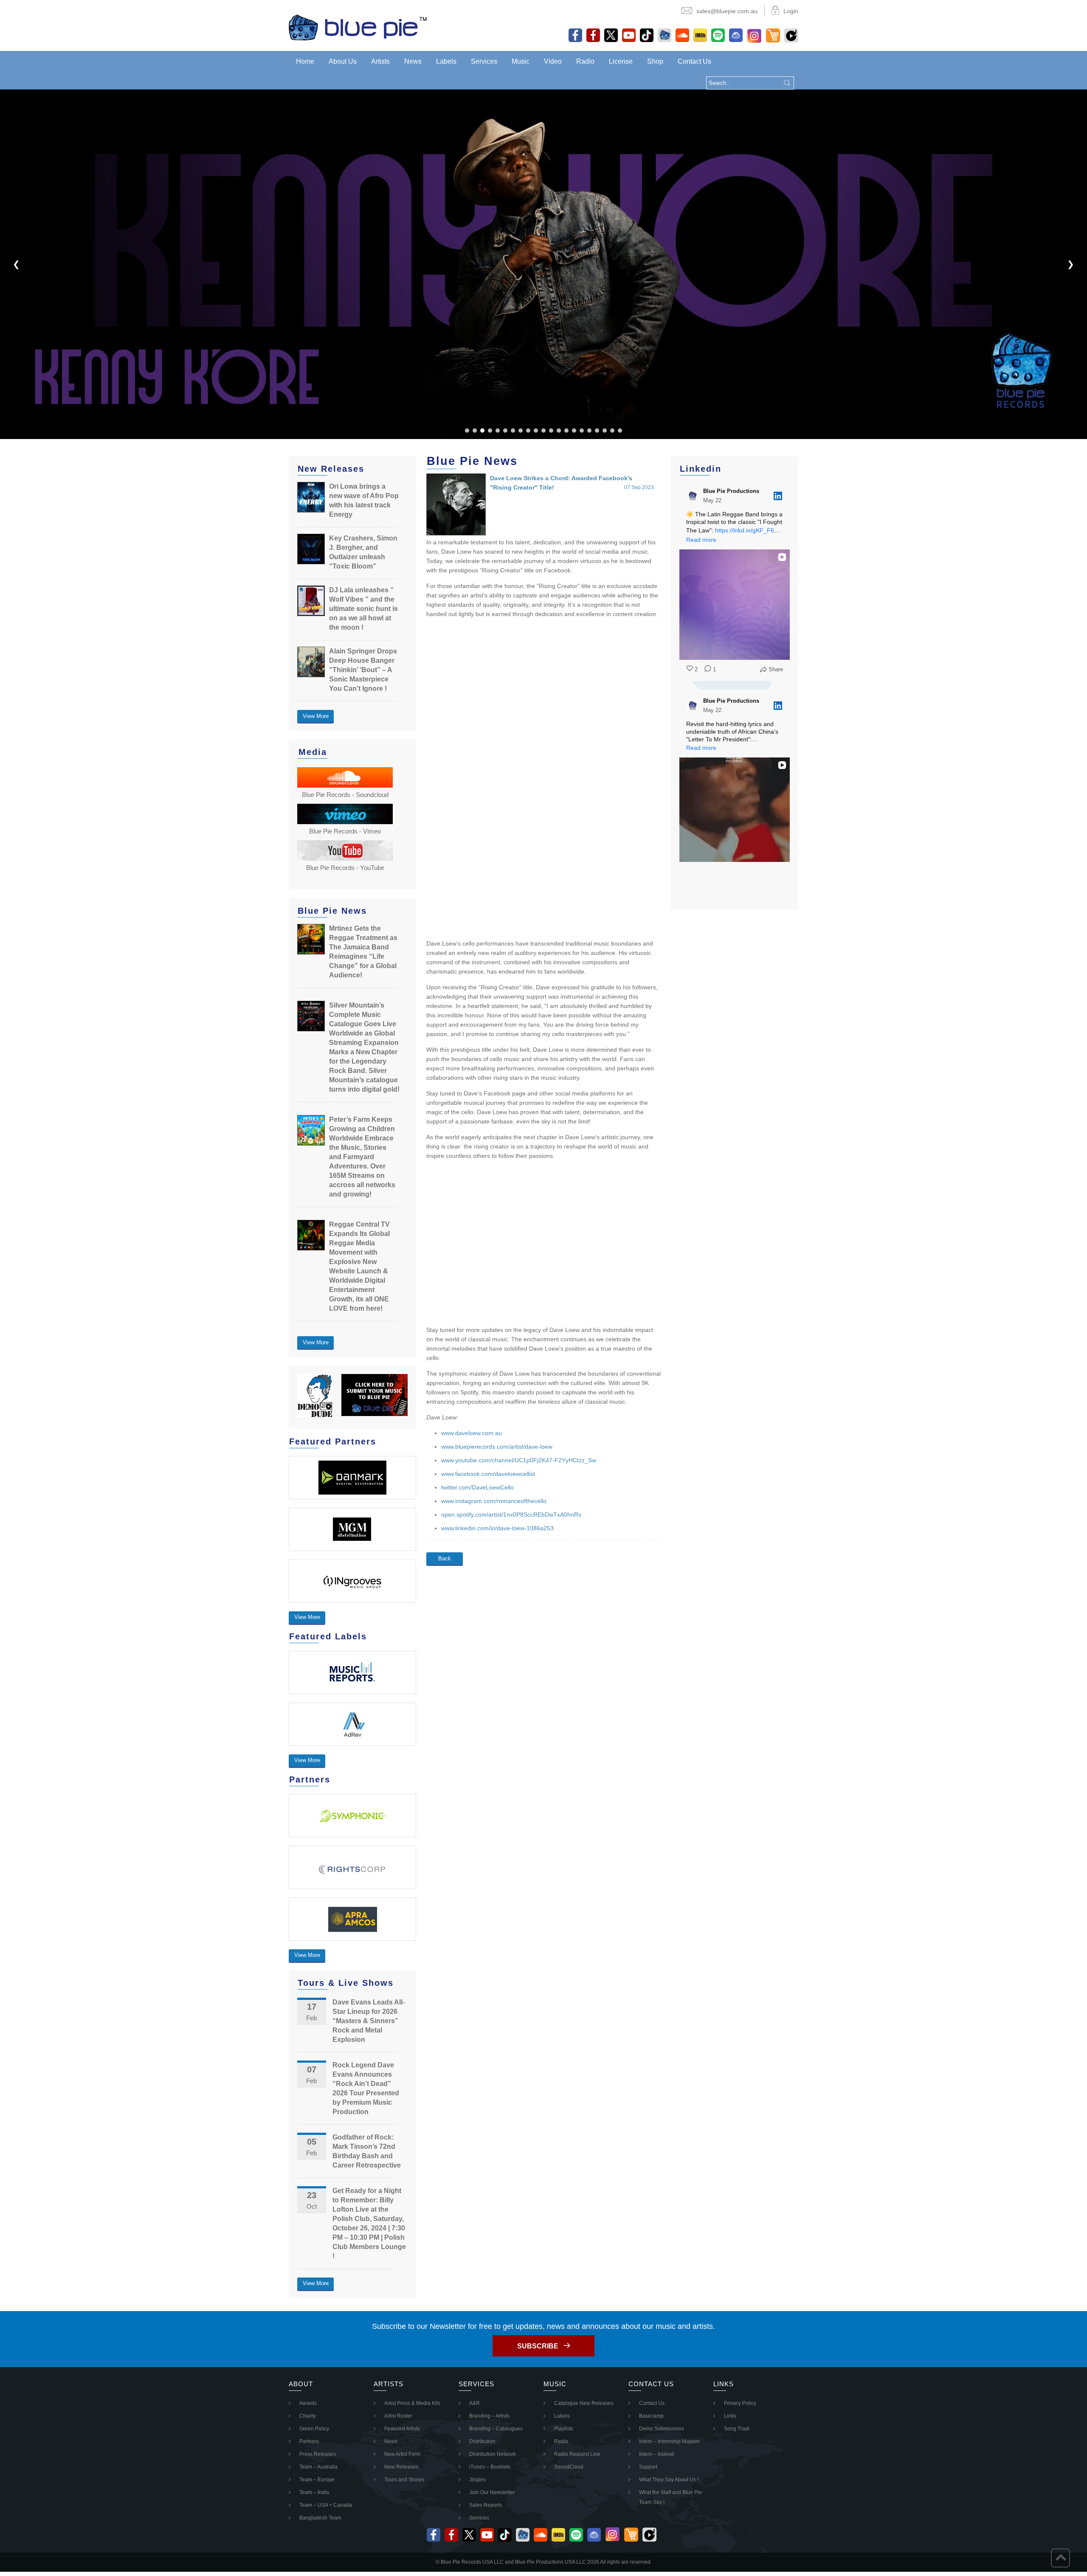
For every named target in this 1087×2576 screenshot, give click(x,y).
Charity (308, 2416)
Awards (308, 2403)
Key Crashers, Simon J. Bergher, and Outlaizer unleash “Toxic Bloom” (363, 552)
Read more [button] (701, 540)
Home (305, 61)
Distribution (482, 2441)
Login (791, 11)
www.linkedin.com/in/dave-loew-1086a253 (497, 1528)
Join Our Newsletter (492, 2492)
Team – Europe (317, 2480)
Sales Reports (486, 2505)
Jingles (477, 2480)
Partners (309, 2441)
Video (553, 61)
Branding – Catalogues (496, 2429)
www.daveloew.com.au (472, 1433)
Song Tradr (737, 2429)
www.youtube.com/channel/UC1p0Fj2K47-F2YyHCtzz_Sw (519, 1460)
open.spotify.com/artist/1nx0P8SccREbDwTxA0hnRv (511, 1515)
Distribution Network (493, 2454)
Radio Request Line (577, 2454)
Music (521, 61)
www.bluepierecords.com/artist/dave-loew (497, 1447)
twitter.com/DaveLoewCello (477, 1487)
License (621, 61)
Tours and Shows (404, 2480)
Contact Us (694, 61)
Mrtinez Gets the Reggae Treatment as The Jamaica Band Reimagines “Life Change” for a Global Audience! (363, 952)
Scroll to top (1060, 2558)
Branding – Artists (489, 2416)
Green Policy (314, 2429)
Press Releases (318, 2454)
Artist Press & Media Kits (412, 2403)
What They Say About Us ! (669, 2480)
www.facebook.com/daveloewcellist (488, 1474)
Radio (585, 61)
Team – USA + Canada (326, 2505)
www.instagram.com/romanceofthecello (494, 1501)
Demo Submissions (662, 2429)
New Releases (401, 2467)
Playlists (564, 2429)
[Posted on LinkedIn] (778, 496)
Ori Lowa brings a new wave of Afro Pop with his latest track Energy (364, 500)
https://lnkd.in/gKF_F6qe (748, 530)
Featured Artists (402, 2429)
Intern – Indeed (656, 2454)
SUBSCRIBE (538, 2346)
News (413, 61)
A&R (475, 2403)
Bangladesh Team (320, 2518)
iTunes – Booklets (490, 2467)
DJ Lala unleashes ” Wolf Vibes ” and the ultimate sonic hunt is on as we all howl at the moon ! (363, 609)
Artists (380, 61)
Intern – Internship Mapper (669, 2441)
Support (648, 2467)
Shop (655, 61)
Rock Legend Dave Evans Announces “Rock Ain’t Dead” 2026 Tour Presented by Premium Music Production (366, 2088)
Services (484, 61)
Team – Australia (318, 2467)
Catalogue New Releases (584, 2403)
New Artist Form (402, 2454)
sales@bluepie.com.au (727, 11)
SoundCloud (569, 2467)
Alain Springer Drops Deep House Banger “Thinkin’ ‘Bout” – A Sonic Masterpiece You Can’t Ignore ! (363, 670)
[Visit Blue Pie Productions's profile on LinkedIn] (695, 496)
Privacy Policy (740, 2403)
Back (445, 1558)
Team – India (314, 2492)
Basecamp (651, 2416)
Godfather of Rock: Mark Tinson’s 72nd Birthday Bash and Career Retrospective (367, 2151)
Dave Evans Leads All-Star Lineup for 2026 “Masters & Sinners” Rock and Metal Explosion (369, 2021)
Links (730, 2416)
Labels (446, 61)
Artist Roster (398, 2416)
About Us (343, 61)
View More (316, 716)
